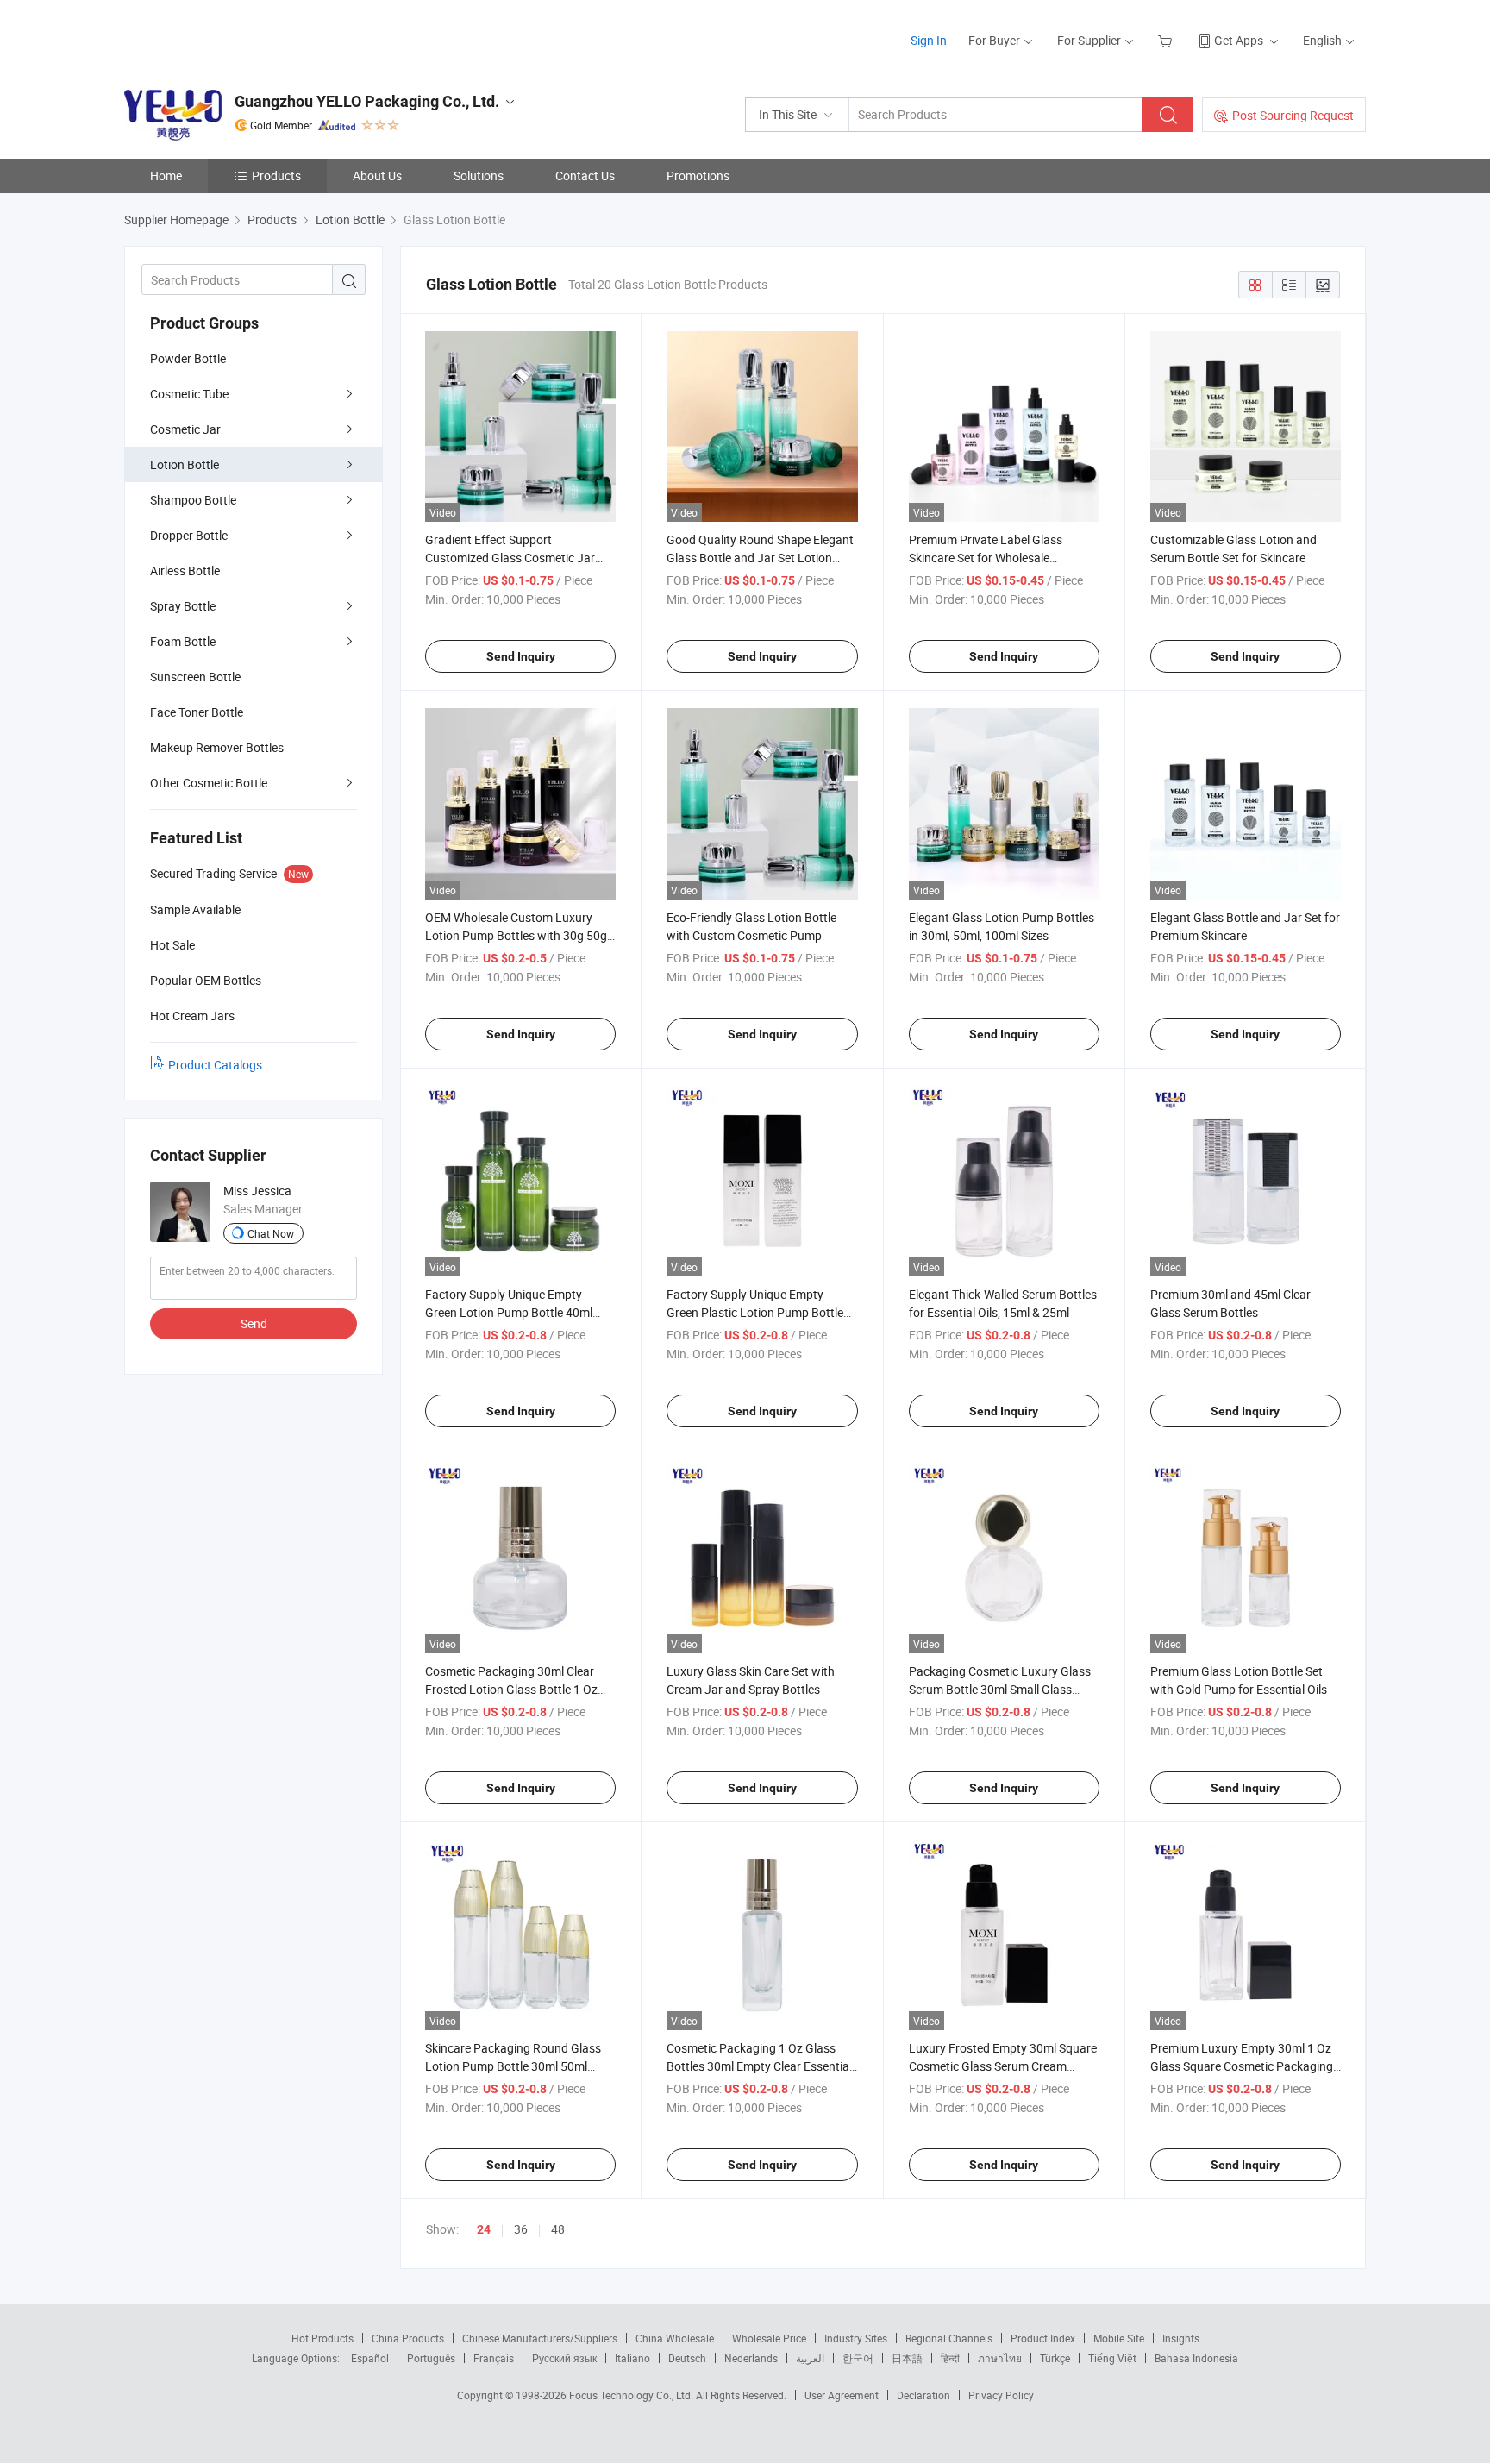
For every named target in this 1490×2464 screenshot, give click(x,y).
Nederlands (751, 2358)
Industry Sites (856, 2338)
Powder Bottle (188, 358)
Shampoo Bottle (193, 500)
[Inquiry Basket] (1167, 40)
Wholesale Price (769, 2338)
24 (484, 2229)
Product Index (1043, 2338)
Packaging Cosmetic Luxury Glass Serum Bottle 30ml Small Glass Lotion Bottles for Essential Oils (1000, 1689)
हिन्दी (950, 2358)
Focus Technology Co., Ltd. (632, 2395)
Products (276, 176)
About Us (377, 176)
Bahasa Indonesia (1196, 2358)
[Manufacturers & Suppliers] (235, 34)
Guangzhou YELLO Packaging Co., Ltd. (367, 101)
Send (254, 1323)
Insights (1181, 2338)
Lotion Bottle (185, 464)
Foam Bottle (183, 641)
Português (431, 2358)
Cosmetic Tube (189, 394)
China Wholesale (675, 2338)
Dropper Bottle (189, 535)
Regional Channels (949, 2338)
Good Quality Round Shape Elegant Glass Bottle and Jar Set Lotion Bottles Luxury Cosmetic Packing (760, 558)
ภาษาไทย (1000, 2358)
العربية (810, 2358)
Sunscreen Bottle (195, 677)
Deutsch (687, 2358)
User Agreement (842, 2395)
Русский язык (564, 2358)
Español (370, 2358)
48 (558, 2229)
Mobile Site (1119, 2338)
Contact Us (585, 176)
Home (166, 176)
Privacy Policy (1001, 2395)
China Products (408, 2338)
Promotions (698, 176)
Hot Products (322, 2338)
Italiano (632, 2358)
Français (494, 2358)
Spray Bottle (183, 606)
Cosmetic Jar (185, 429)
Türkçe (1055, 2358)
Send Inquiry (521, 656)
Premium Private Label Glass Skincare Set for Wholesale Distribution (986, 558)
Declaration (923, 2395)
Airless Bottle (185, 571)
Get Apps (1239, 40)
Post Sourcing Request (1293, 115)
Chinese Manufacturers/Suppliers (540, 2338)
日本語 (907, 2358)
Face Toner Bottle (197, 712)
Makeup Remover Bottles (217, 747)
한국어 (858, 2358)
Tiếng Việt (1112, 2358)
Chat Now (271, 1233)
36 (521, 2229)
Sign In (929, 40)
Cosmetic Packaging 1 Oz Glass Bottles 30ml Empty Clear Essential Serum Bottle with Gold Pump (759, 2066)
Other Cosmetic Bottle (209, 783)
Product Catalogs (215, 1065)
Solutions (479, 176)
